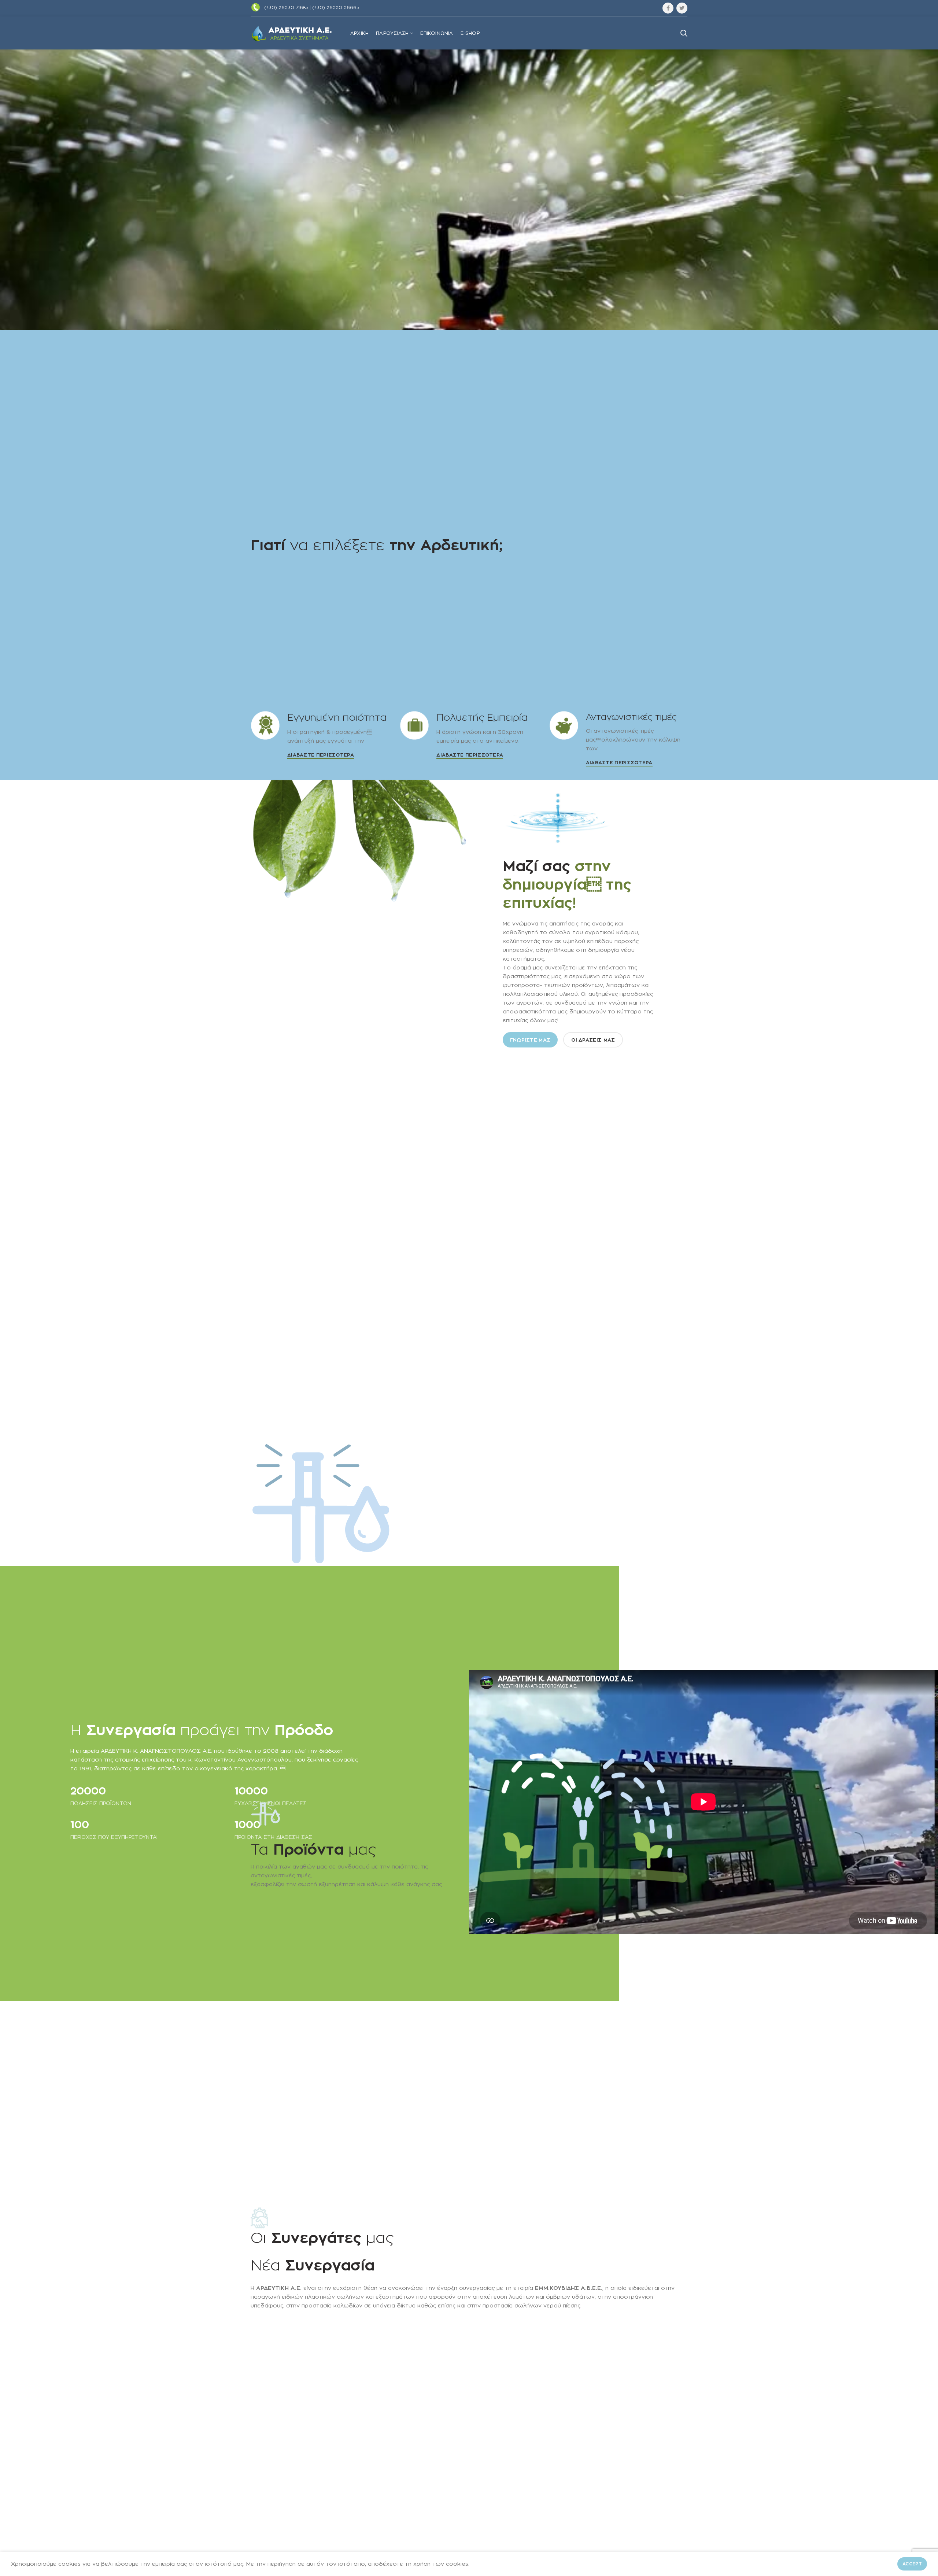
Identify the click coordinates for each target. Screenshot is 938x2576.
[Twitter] (682, 8)
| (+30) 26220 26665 (334, 8)
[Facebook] (668, 8)
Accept (912, 2564)
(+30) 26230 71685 (286, 8)
